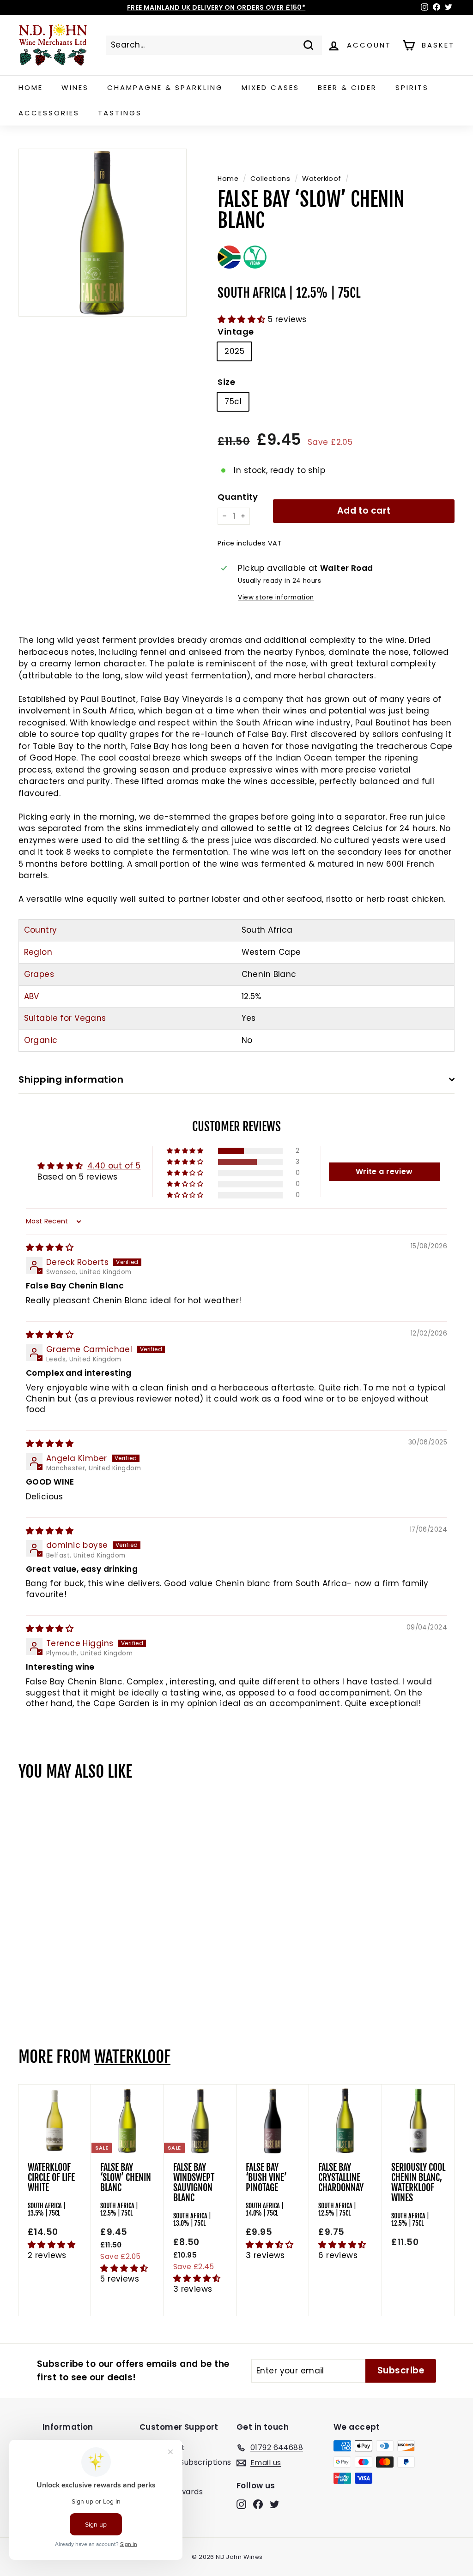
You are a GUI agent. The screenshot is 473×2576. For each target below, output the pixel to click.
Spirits (412, 87)
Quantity (238, 497)
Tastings (120, 113)
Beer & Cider (347, 87)
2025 (234, 351)
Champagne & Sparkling (165, 87)
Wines (75, 87)
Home (31, 87)
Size (226, 382)
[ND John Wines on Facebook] (258, 2504)
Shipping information (71, 1079)
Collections (270, 179)
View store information (276, 597)
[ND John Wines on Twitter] (275, 2504)
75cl (233, 401)
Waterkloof (321, 179)
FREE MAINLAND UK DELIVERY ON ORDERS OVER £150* (216, 7)
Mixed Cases (270, 87)
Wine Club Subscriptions (185, 2462)
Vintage (236, 332)
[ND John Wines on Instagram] (241, 2504)
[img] (50, 1247)
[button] (243, 319)
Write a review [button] (384, 1171)
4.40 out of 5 (114, 1166)
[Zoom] (103, 233)
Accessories (49, 113)
